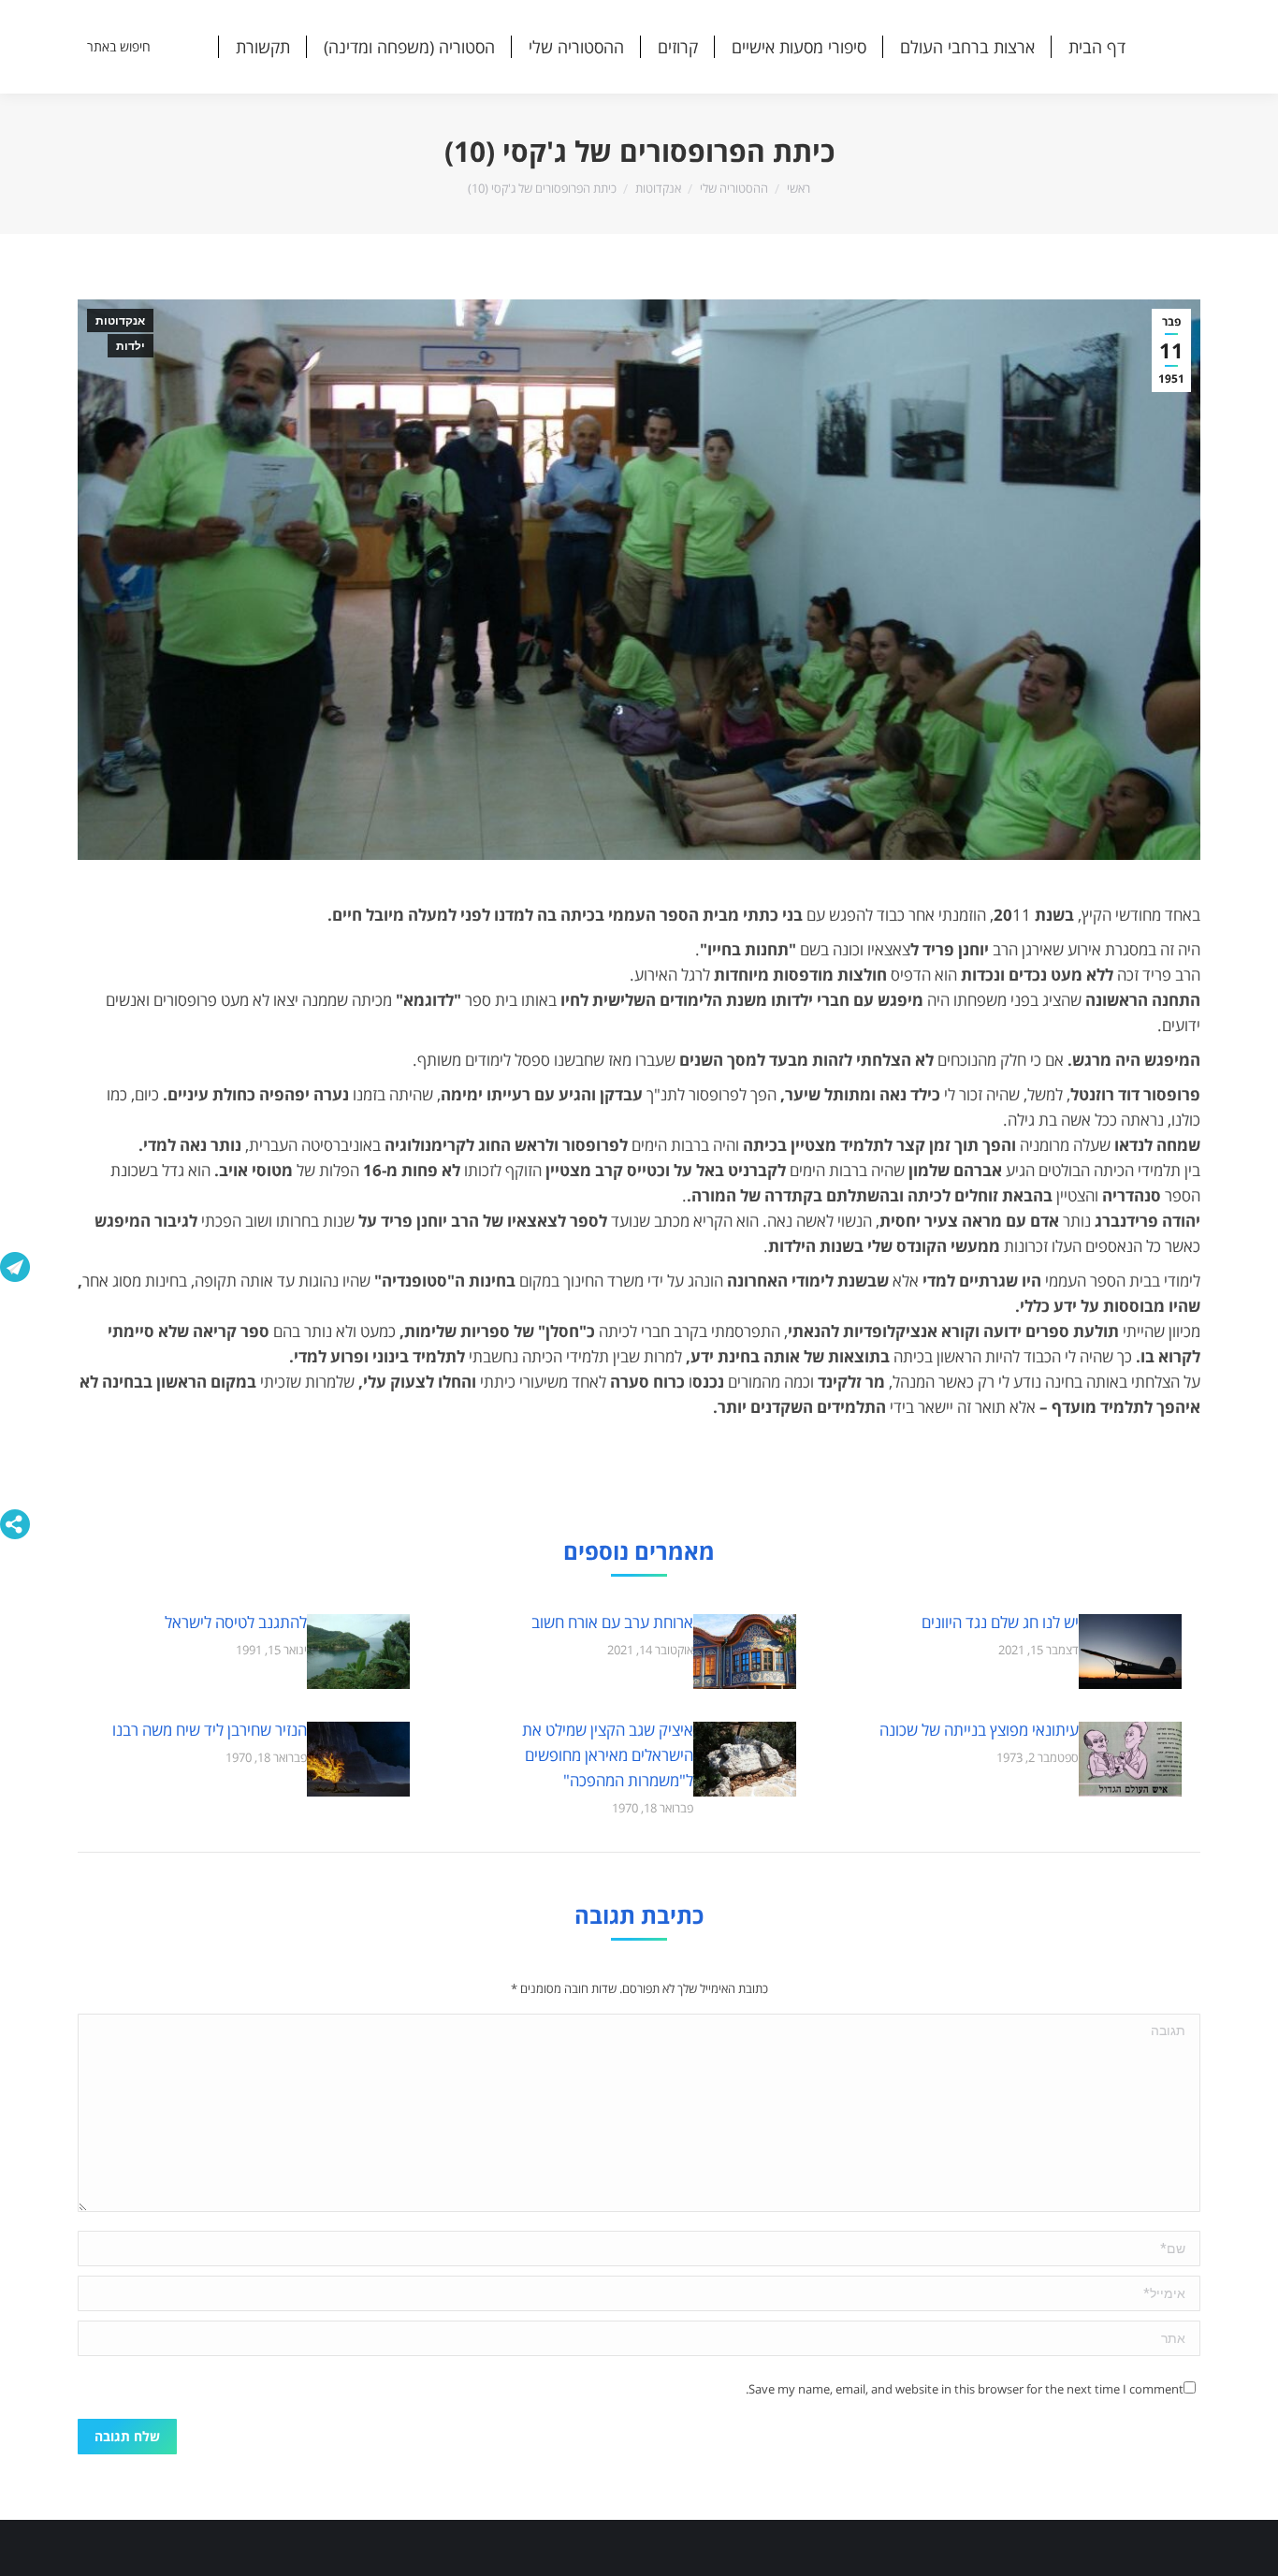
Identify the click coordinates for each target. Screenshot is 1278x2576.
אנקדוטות (120, 321)
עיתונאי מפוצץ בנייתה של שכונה (979, 1730)
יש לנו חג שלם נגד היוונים (1000, 1622)
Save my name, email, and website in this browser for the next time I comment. (965, 2389)
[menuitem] (1097, 47)
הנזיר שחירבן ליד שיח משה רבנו (210, 1730)
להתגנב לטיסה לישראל (236, 1622)
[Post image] (1130, 1652)
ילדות (131, 346)
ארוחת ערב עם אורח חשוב (612, 1622)
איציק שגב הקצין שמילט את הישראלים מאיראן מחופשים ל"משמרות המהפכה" (608, 1755)
